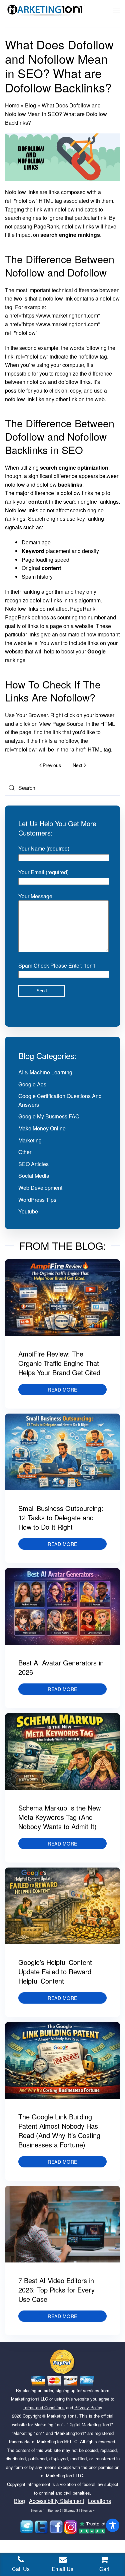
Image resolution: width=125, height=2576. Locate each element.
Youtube (28, 1211)
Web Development (40, 1188)
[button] (117, 10)
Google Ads (32, 1084)
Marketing (30, 1140)
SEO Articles (33, 1164)
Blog (30, 105)
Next (77, 765)
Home (12, 105)
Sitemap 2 (54, 2510)
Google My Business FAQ (49, 1116)
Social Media (34, 1176)
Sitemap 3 (71, 2510)
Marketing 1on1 (62, 2416)
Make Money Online (42, 1128)
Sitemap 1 (38, 2510)
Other (25, 1152)
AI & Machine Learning (45, 1072)
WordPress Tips (37, 1200)
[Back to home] (45, 10)
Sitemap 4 (88, 2510)
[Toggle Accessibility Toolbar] (113, 2525)
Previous (52, 765)
